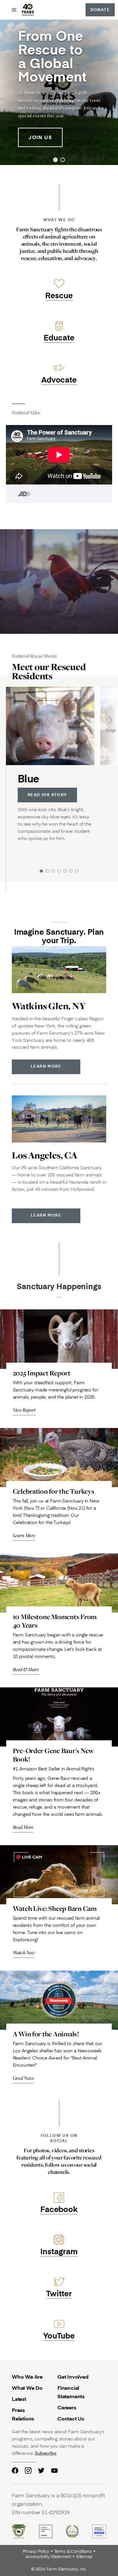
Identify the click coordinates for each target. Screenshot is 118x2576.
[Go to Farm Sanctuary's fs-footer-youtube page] (54, 2470)
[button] (55, 160)
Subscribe (46, 2453)
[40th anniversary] (28, 10)
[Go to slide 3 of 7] (53, 871)
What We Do (27, 2388)
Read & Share (26, 1669)
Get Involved (73, 2377)
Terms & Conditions (73, 2551)
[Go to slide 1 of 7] (41, 871)
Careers (67, 2407)
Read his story (47, 795)
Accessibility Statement (48, 2557)
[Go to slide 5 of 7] (65, 871)
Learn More (46, 1066)
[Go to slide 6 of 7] (71, 871)
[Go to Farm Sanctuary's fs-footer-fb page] (15, 2470)
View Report (24, 1410)
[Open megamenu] (14, 10)
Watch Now (24, 1953)
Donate (100, 10)
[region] (59, 92)
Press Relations (23, 2414)
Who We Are (27, 2377)
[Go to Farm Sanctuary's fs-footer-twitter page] (41, 2470)
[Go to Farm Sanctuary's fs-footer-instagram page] (28, 2470)
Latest (19, 2399)
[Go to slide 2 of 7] (47, 871)
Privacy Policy (36, 2551)
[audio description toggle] (18, 494)
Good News (23, 2078)
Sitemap (84, 2557)
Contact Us (71, 2418)
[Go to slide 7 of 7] (77, 871)
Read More (23, 1827)
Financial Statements (71, 2392)
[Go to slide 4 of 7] (59, 871)
